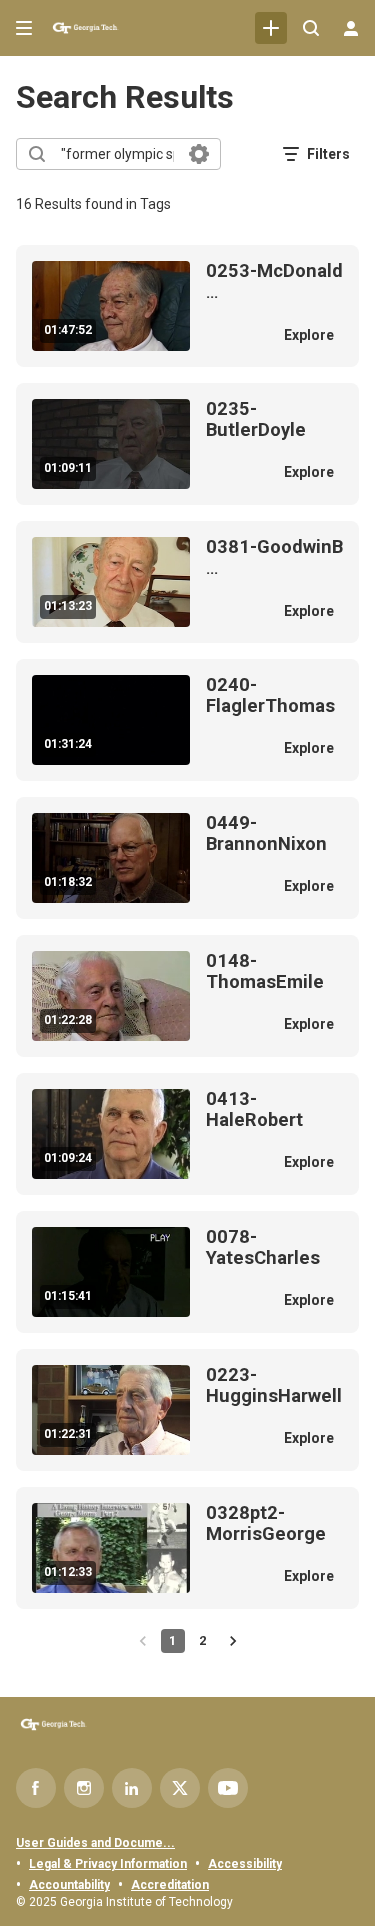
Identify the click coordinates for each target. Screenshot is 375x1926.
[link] (271, 28)
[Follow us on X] (180, 1788)
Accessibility (245, 1864)
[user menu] (351, 28)
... (274, 281)
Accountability (69, 1885)
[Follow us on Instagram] (84, 1788)
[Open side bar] (24, 28)
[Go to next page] (233, 1641)
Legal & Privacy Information (108, 1864)
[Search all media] (311, 28)
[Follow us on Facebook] (36, 1788)
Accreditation (170, 1885)
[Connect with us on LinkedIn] (132, 1788)
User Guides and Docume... (95, 1843)
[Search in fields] (199, 154)
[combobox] (117, 154)
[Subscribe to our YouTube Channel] (228, 1788)
